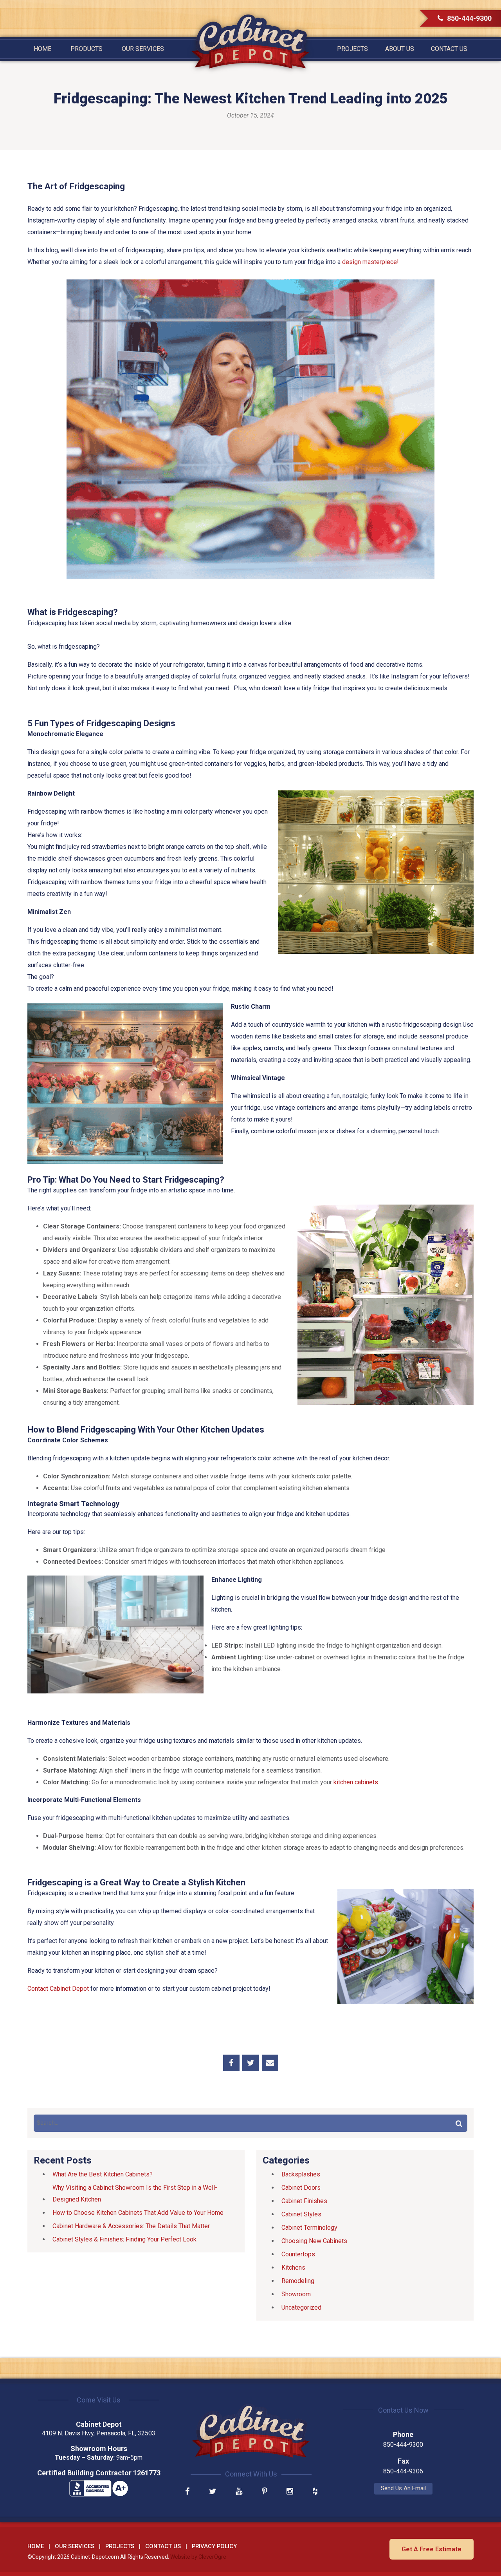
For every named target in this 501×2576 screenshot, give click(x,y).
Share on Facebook (231, 2063)
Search (459, 2123)
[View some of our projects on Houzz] (315, 2492)
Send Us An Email (403, 2488)
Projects (352, 49)
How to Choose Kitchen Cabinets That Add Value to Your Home (138, 2213)
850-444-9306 (403, 2471)
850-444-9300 (469, 18)
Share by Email (270, 2063)
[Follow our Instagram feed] (290, 2492)
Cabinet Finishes (304, 2201)
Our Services (143, 49)
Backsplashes (301, 2174)
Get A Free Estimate (432, 2549)
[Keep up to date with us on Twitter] (213, 2492)
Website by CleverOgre (198, 2557)
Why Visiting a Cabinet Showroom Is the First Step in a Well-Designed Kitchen (135, 2193)
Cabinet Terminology (309, 2228)
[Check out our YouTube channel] (239, 2492)
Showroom (296, 2294)
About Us (400, 49)
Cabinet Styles (301, 2214)
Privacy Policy (214, 2546)
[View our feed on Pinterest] (265, 2492)
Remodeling (298, 2281)
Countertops (298, 2254)
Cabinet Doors (301, 2188)
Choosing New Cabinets (314, 2241)
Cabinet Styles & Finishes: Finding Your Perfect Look (124, 2239)
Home (42, 49)
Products (87, 49)
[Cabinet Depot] (250, 42)
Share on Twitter (250, 2063)
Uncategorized (301, 2307)
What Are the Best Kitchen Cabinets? (103, 2174)
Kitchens (293, 2268)
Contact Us (449, 49)
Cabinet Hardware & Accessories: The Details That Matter (131, 2226)
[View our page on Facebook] (187, 2492)
